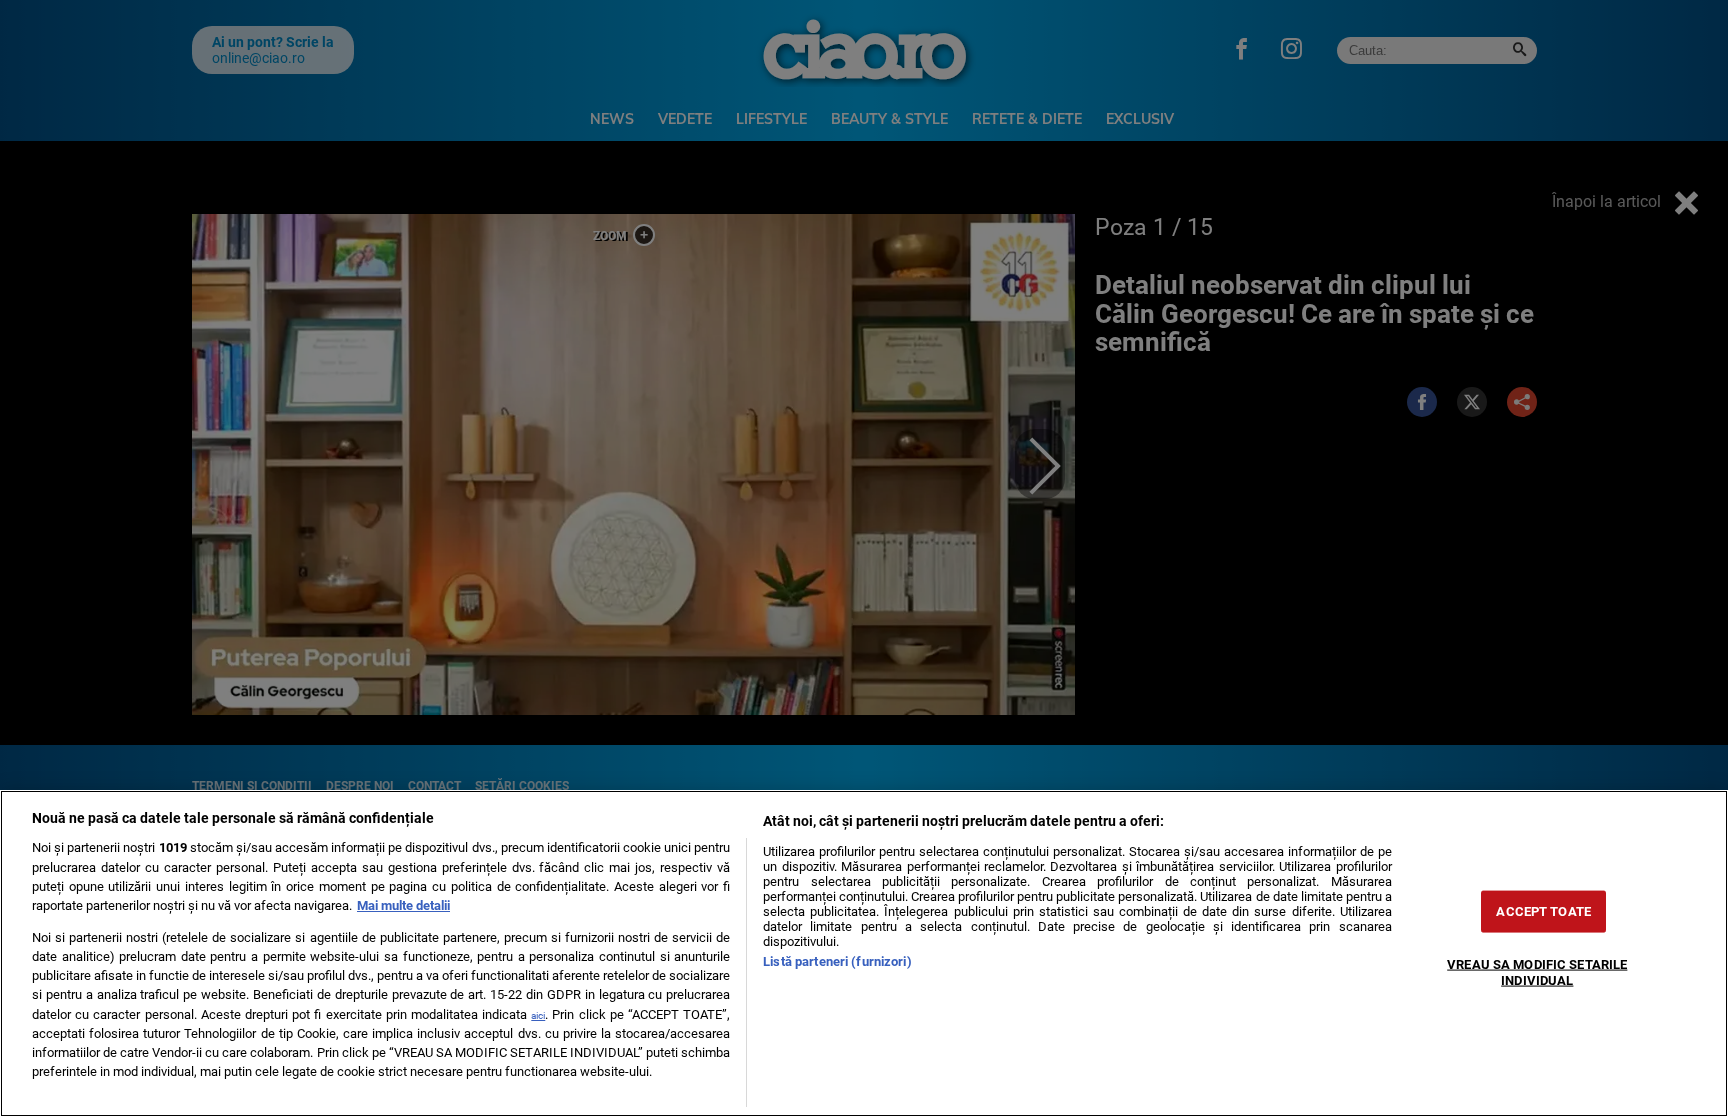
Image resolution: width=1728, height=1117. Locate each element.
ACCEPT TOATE (1543, 911)
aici (538, 1015)
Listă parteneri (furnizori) (837, 961)
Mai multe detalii (403, 905)
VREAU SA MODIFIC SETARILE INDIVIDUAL (1537, 972)
